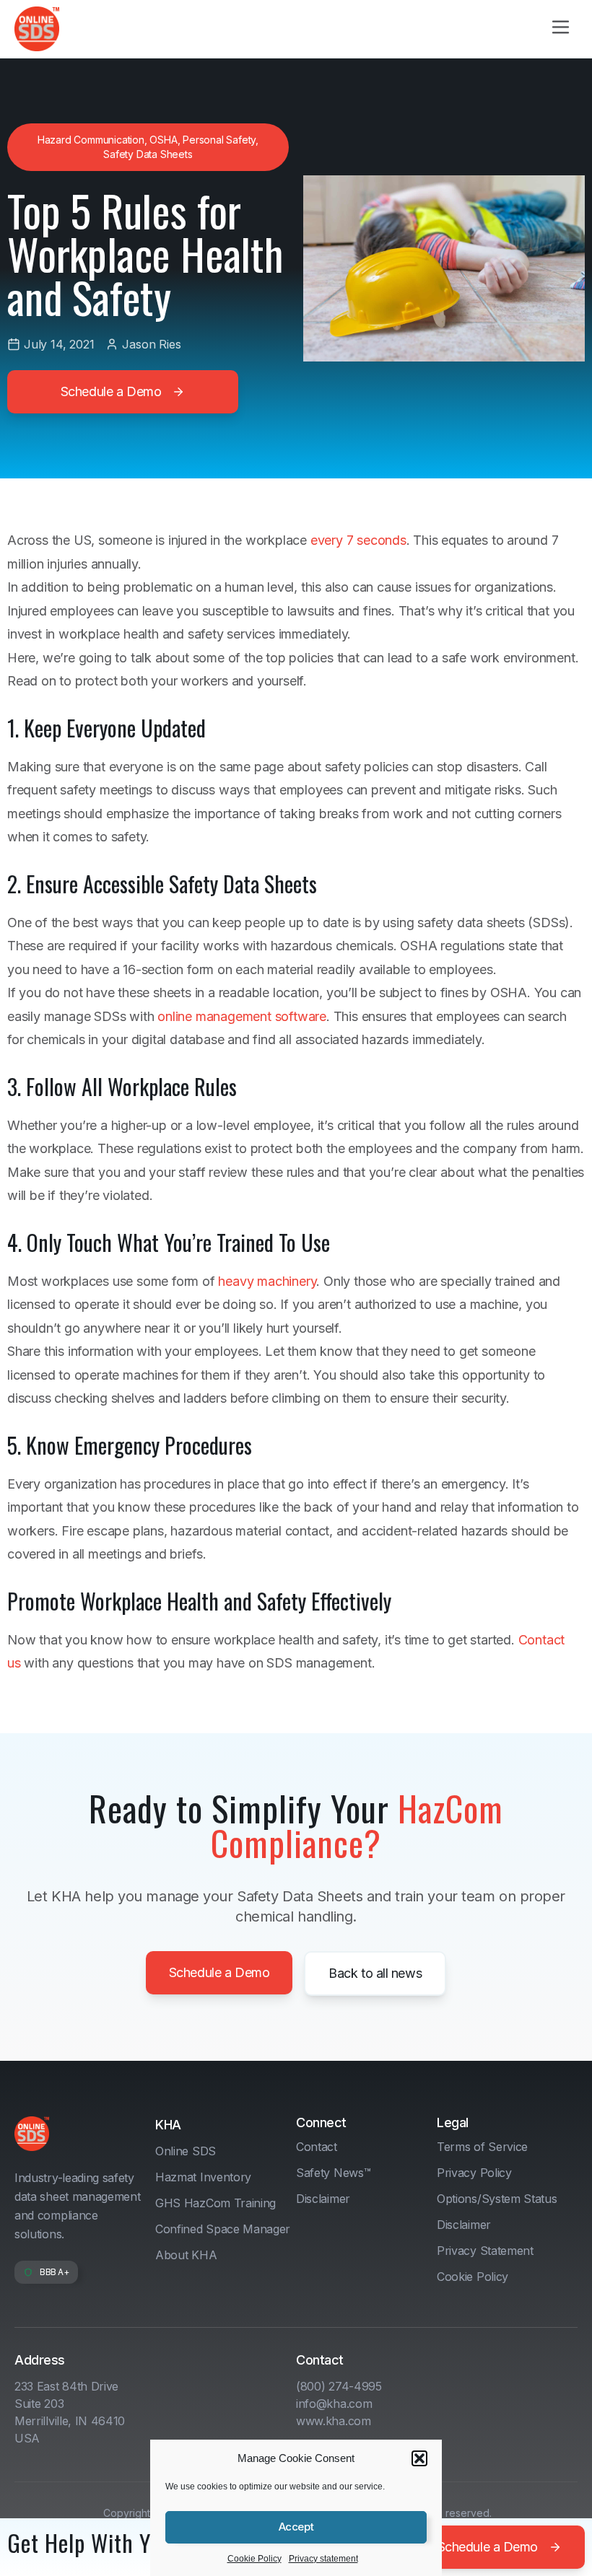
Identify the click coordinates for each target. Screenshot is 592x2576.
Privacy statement (323, 2559)
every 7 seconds (358, 540)
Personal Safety (219, 140)
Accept (296, 2527)
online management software (242, 1016)
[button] (419, 2458)
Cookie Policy (254, 2559)
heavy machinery (267, 1281)
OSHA (163, 140)
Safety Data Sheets (148, 154)
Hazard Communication (91, 140)
